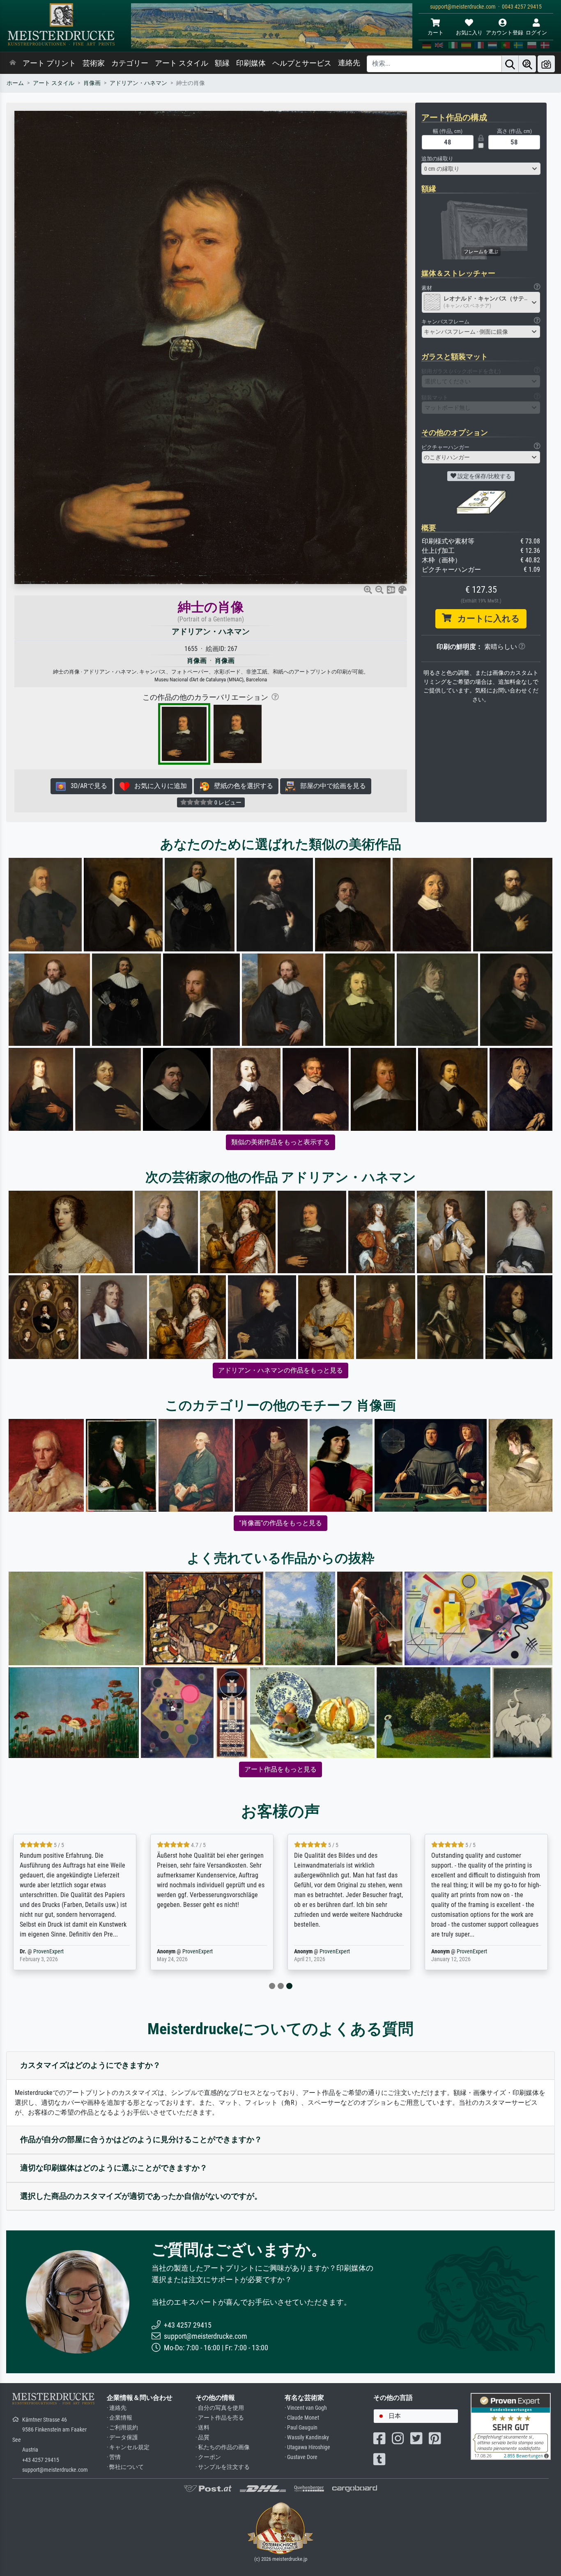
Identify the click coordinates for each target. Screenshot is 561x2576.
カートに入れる (486, 619)
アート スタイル (182, 63)
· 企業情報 (120, 2418)
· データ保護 (122, 2437)
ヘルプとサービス (302, 63)
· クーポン (208, 2457)
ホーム (15, 83)
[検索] (510, 64)
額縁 (222, 63)
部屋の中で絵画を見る (331, 786)
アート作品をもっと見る (280, 1769)
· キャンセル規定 (128, 2447)
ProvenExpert (60, 1951)
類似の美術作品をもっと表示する (280, 1142)
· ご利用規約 (122, 2428)
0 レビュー (227, 802)
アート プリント (49, 63)
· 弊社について (125, 2467)
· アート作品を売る (220, 2418)
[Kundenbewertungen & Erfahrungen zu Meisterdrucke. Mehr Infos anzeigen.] (511, 2426)
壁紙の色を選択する (241, 786)
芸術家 (94, 63)
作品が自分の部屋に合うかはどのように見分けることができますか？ (141, 2139)
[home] (13, 63)
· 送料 (202, 2428)
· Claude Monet (302, 2418)
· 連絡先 (117, 2408)
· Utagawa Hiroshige (307, 2447)
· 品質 (202, 2437)
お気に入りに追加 (158, 786)
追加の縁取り (437, 159)
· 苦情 (114, 2457)
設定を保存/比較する (484, 476)
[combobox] (481, 169)
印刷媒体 (251, 63)
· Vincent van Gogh (306, 2408)
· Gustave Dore (301, 2457)
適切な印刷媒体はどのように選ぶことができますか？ (114, 2168)
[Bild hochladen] (546, 64)
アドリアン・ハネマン (138, 83)
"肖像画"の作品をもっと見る (280, 1523)
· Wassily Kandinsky (307, 2437)
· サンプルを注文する (223, 2467)
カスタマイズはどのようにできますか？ (90, 2065)
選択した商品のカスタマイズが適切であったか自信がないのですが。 (141, 2196)
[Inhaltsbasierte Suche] (527, 64)
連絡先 (349, 63)
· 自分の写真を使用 (220, 2408)
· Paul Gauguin (301, 2428)
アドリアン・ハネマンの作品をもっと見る (280, 1370)
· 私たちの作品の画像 (223, 2447)
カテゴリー (130, 63)
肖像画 (92, 83)
